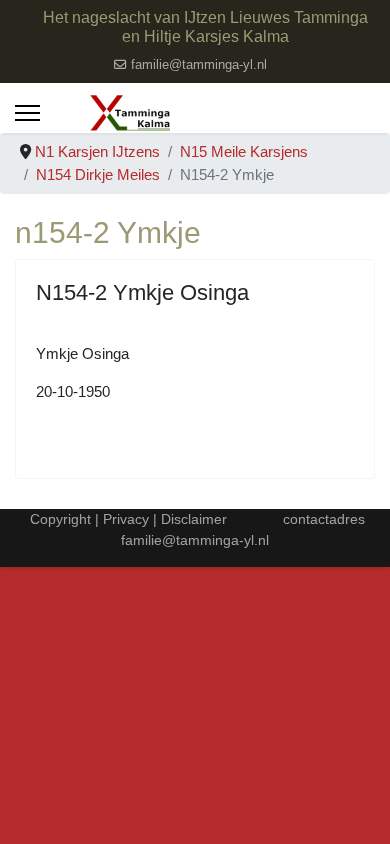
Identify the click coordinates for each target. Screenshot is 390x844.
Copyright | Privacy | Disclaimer (126, 519)
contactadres (324, 519)
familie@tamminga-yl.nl (199, 65)
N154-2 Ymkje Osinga (142, 292)
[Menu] (27, 113)
